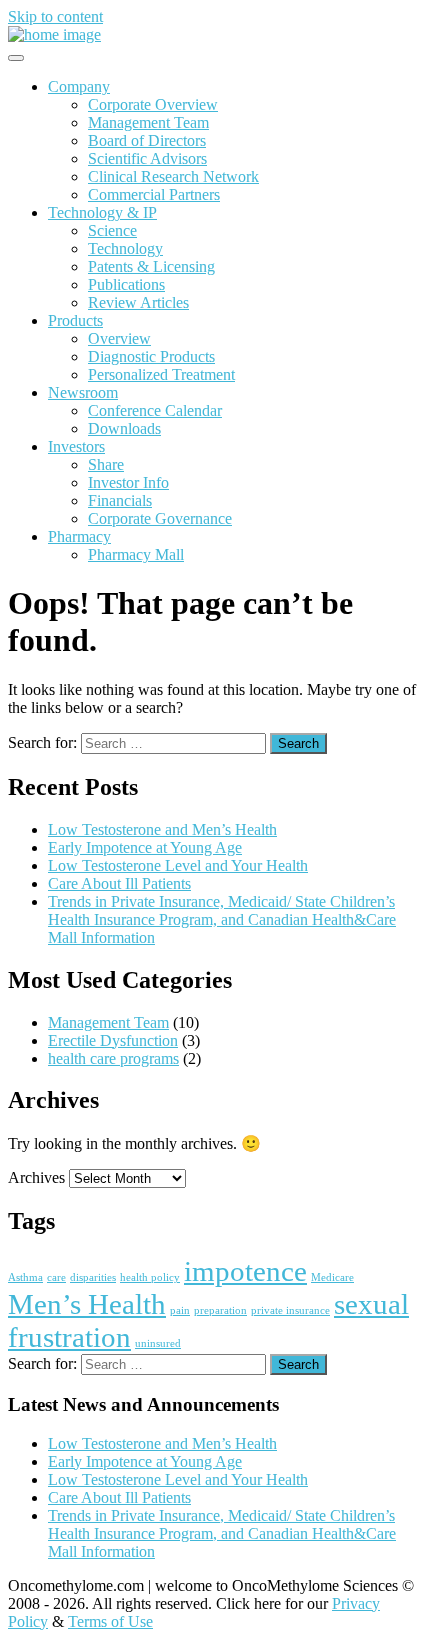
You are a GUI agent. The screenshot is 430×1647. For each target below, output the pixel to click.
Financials (120, 500)
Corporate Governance (160, 518)
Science (112, 230)
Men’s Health (87, 1304)
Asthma (25, 1277)
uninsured (158, 1343)
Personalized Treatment (161, 374)
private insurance (290, 1310)
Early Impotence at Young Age (145, 847)
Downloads (124, 428)
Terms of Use (110, 1621)
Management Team (148, 122)
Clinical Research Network (173, 176)
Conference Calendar (155, 410)
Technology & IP (102, 212)
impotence (245, 1271)
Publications (126, 284)
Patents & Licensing (151, 266)
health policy (150, 1277)
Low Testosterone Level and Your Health (178, 865)
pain (180, 1310)
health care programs (113, 1058)
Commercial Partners (154, 194)
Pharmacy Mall (136, 554)
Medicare (332, 1277)
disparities (93, 1277)
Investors (76, 446)
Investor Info (128, 482)
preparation (220, 1310)
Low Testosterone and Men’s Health (162, 829)
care (56, 1277)
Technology (125, 248)
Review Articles (138, 302)
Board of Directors (147, 140)
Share (106, 464)
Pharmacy (79, 536)
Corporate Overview (153, 104)
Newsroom (83, 392)
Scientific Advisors (147, 158)
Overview (119, 338)
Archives (36, 1177)
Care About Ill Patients (119, 883)
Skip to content (55, 16)
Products (75, 320)
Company (79, 86)
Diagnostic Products (151, 356)
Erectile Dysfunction (113, 1040)
